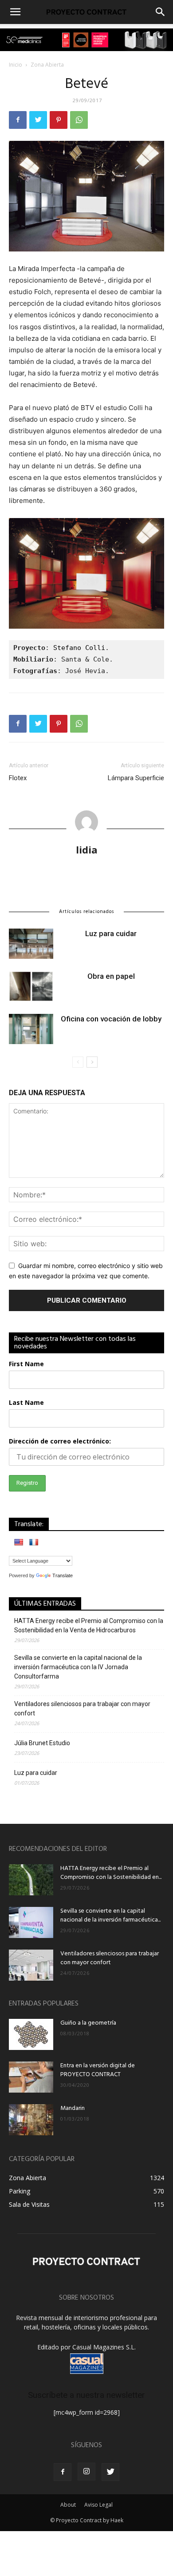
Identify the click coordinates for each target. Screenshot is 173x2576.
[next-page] (92, 1062)
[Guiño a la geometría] (31, 2034)
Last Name (26, 1402)
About (68, 2505)
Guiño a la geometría (88, 2023)
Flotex (18, 778)
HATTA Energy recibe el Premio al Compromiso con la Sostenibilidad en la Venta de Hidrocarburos (89, 1625)
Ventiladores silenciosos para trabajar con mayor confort (82, 1709)
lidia (87, 849)
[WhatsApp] (79, 120)
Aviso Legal (98, 2505)
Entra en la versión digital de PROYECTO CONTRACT (98, 2070)
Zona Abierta (47, 65)
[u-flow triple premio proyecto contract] (86, 40)
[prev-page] (78, 1062)
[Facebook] (18, 120)
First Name (26, 1364)
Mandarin (73, 2108)
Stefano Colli (79, 648)
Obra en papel (111, 976)
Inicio (16, 65)
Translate (63, 1575)
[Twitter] (38, 120)
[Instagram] (86, 2472)
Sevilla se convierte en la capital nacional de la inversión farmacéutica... (110, 1916)
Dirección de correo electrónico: (60, 1441)
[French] (34, 1542)
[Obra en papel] (31, 987)
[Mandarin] (31, 2120)
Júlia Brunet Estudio (42, 1743)
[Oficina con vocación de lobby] (31, 1029)
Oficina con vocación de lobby (111, 1019)
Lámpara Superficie (136, 778)
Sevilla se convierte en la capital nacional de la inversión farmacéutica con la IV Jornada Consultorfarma (78, 1667)
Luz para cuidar (111, 933)
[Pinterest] (59, 120)
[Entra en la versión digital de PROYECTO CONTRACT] (31, 2077)
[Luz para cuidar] (31, 944)
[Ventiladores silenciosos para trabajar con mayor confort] (31, 1965)
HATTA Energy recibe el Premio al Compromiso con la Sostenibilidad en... (111, 1873)
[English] (19, 1542)
